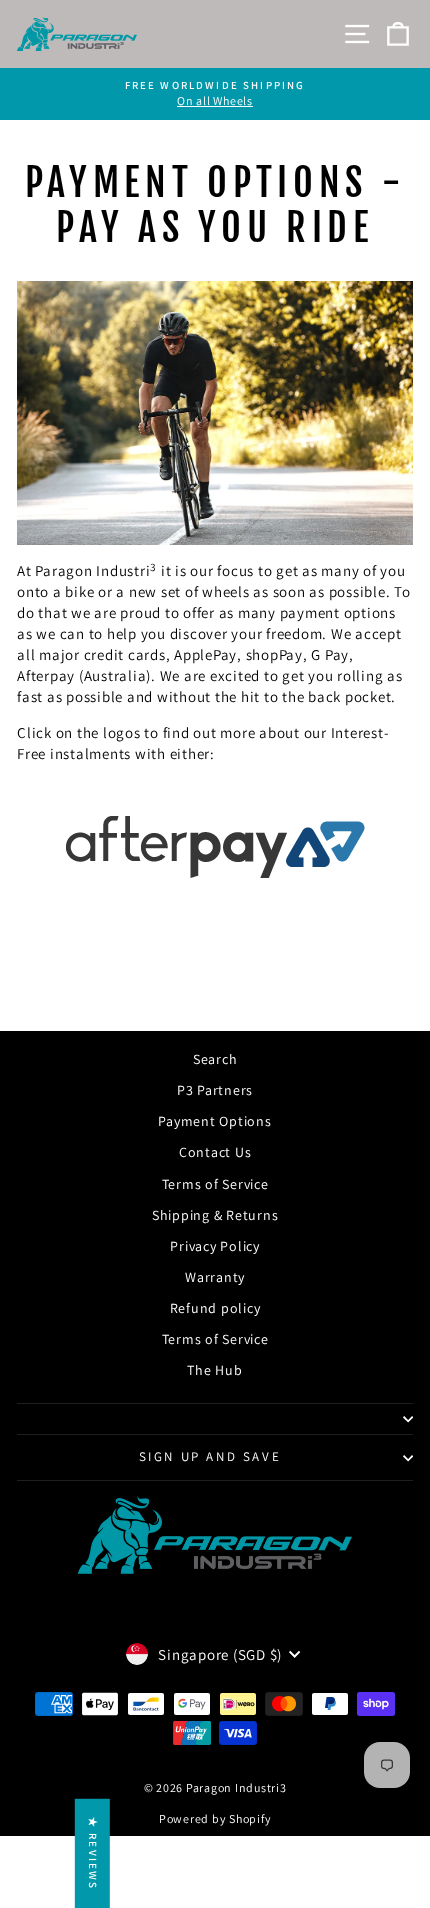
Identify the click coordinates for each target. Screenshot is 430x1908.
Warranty (215, 1277)
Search (215, 1059)
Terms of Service (215, 1184)
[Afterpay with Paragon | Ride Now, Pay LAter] (215, 847)
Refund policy (215, 1308)
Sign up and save (210, 1456)
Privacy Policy (215, 1246)
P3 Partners (215, 1090)
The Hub (214, 1370)
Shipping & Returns (215, 1215)
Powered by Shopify (215, 1818)
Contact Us (215, 1152)
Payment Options (214, 1121)
